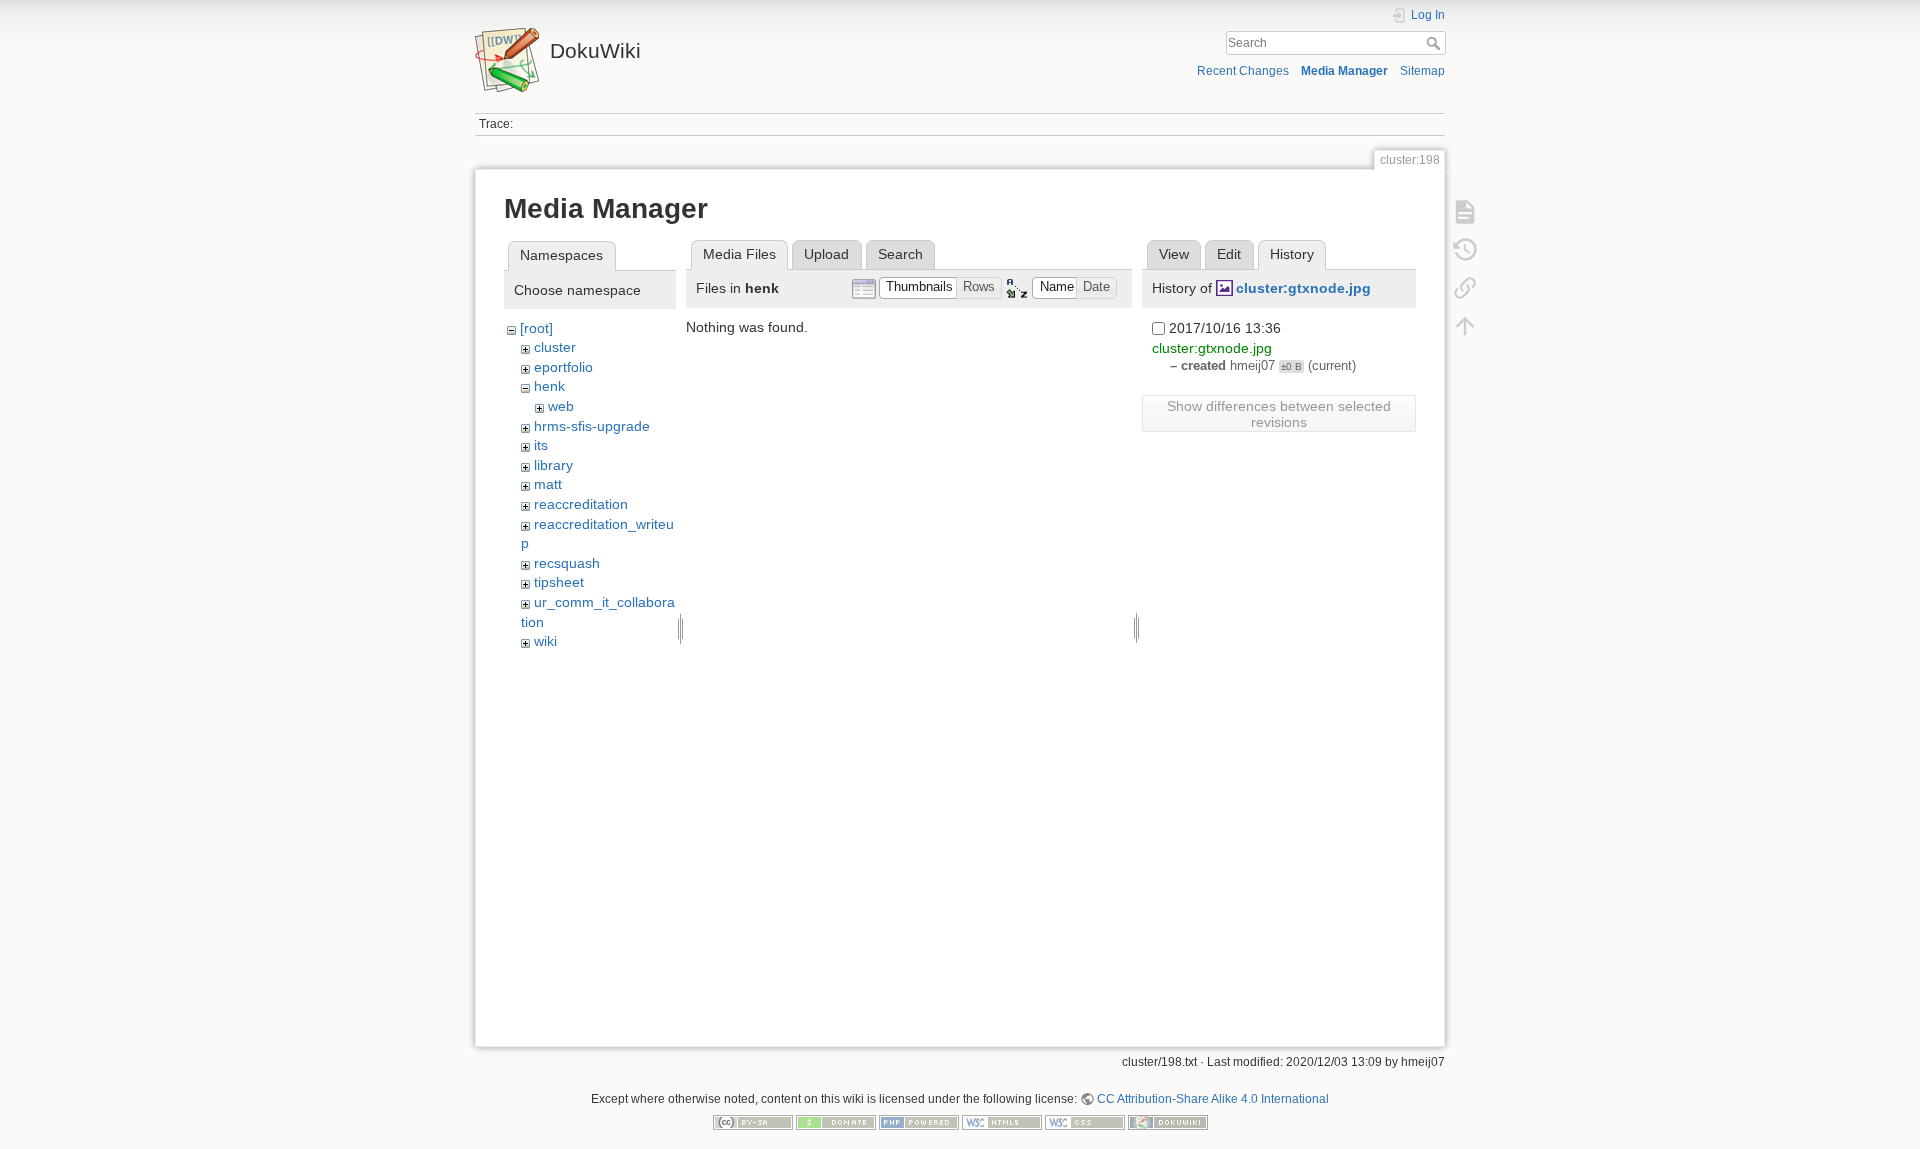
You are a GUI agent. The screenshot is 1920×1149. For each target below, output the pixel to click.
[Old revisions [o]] (1465, 250)
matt (548, 484)
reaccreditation (581, 504)
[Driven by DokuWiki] (1168, 1122)
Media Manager (1344, 71)
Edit (1229, 254)
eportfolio (563, 367)
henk (549, 386)
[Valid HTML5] (1002, 1122)
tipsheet (559, 582)
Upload (826, 254)
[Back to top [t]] (1465, 326)
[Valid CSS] (1085, 1122)
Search (1435, 43)
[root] (536, 328)
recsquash (567, 563)
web (561, 406)
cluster (555, 347)
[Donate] (836, 1122)
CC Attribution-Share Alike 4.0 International (1213, 1099)
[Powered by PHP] (919, 1122)
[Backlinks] (1465, 288)
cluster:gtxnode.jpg (1303, 288)
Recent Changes (1243, 71)
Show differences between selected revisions (1279, 414)
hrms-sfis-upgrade (592, 426)
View (1174, 254)
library (553, 465)
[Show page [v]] (1465, 212)
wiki (545, 641)
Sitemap (1422, 71)
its (541, 445)
